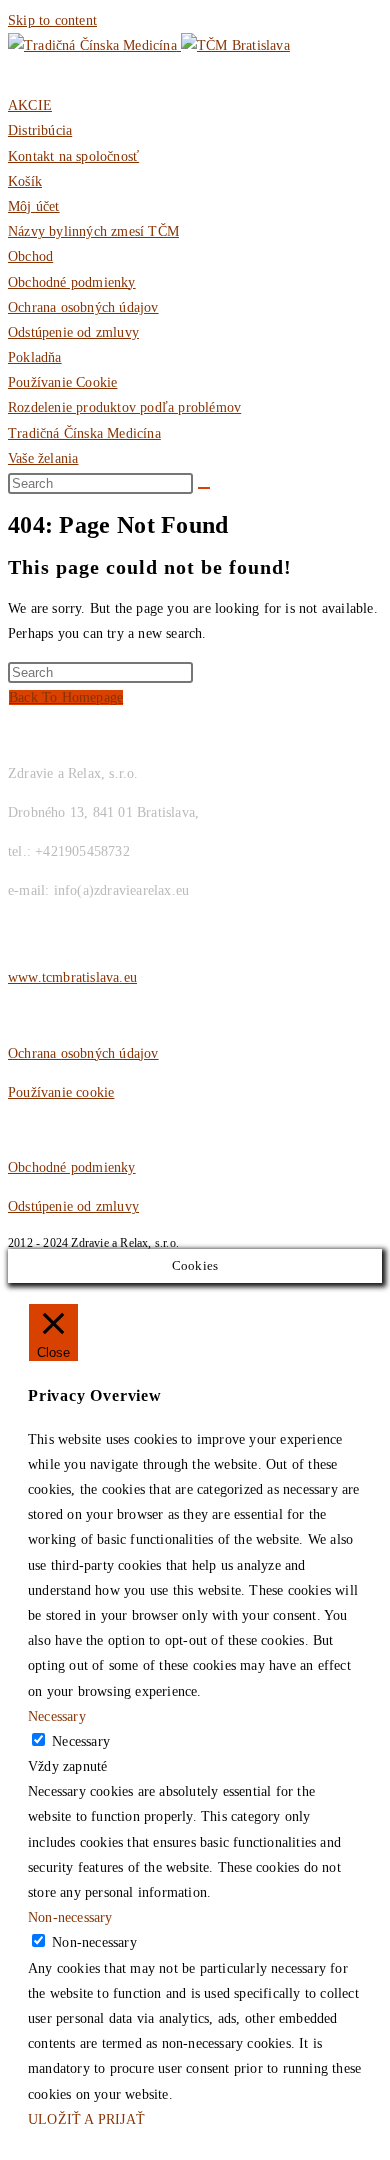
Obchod (30, 256)
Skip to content (52, 20)
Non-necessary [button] (70, 1917)
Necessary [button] (57, 1716)
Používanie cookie (61, 1092)
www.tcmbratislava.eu (72, 977)
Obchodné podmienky (72, 282)
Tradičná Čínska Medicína (84, 433)
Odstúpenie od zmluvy (73, 332)
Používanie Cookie (62, 382)
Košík (25, 181)
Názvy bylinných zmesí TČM (93, 231)
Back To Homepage (66, 697)
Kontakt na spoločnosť (73, 156)
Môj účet (34, 206)
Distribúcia (40, 130)
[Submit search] (204, 488)
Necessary (81, 1741)
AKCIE (30, 105)
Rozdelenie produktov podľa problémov (124, 407)
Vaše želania (43, 458)
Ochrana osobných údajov (83, 307)
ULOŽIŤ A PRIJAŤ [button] (86, 2119)
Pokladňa (35, 357)
